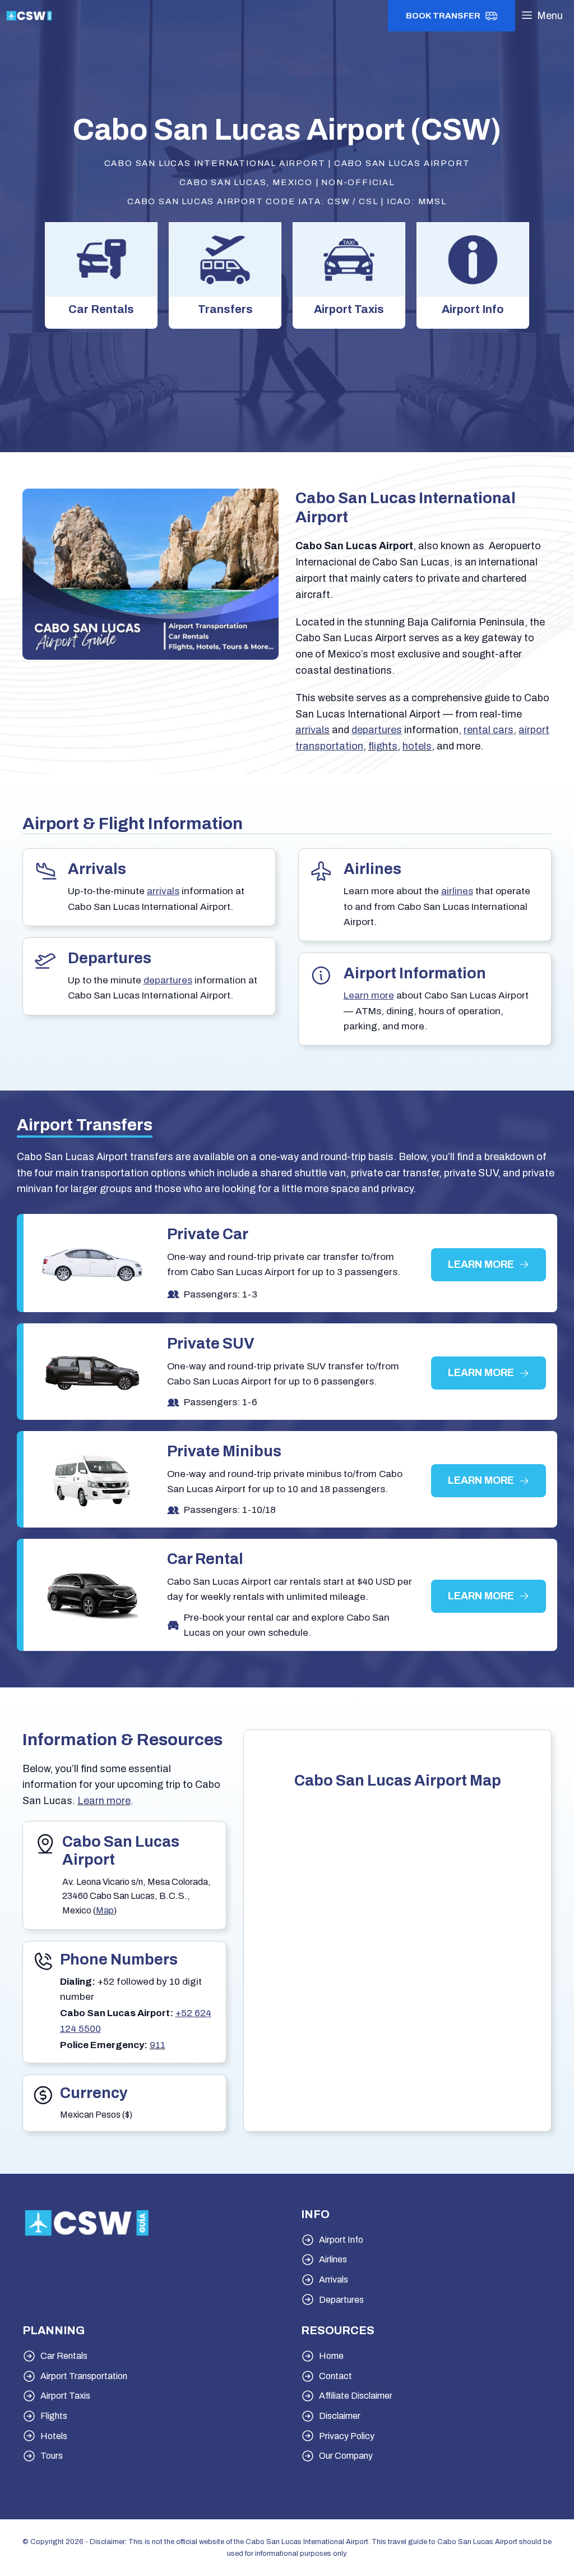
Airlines (333, 2259)
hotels (417, 746)
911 (158, 2045)
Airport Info (473, 309)
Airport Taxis (349, 309)
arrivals (313, 730)
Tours (52, 2456)
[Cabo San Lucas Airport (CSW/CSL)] (29, 16)
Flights (54, 2416)
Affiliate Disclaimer (356, 2396)
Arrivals (334, 2280)
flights (383, 746)
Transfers (225, 309)
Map (105, 1910)
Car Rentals (101, 309)
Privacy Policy (347, 2436)
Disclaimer (340, 2416)
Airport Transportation (84, 2376)
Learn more (104, 1801)
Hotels (54, 2436)
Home (331, 2356)
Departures (341, 2300)
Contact (335, 2376)
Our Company (346, 2456)
